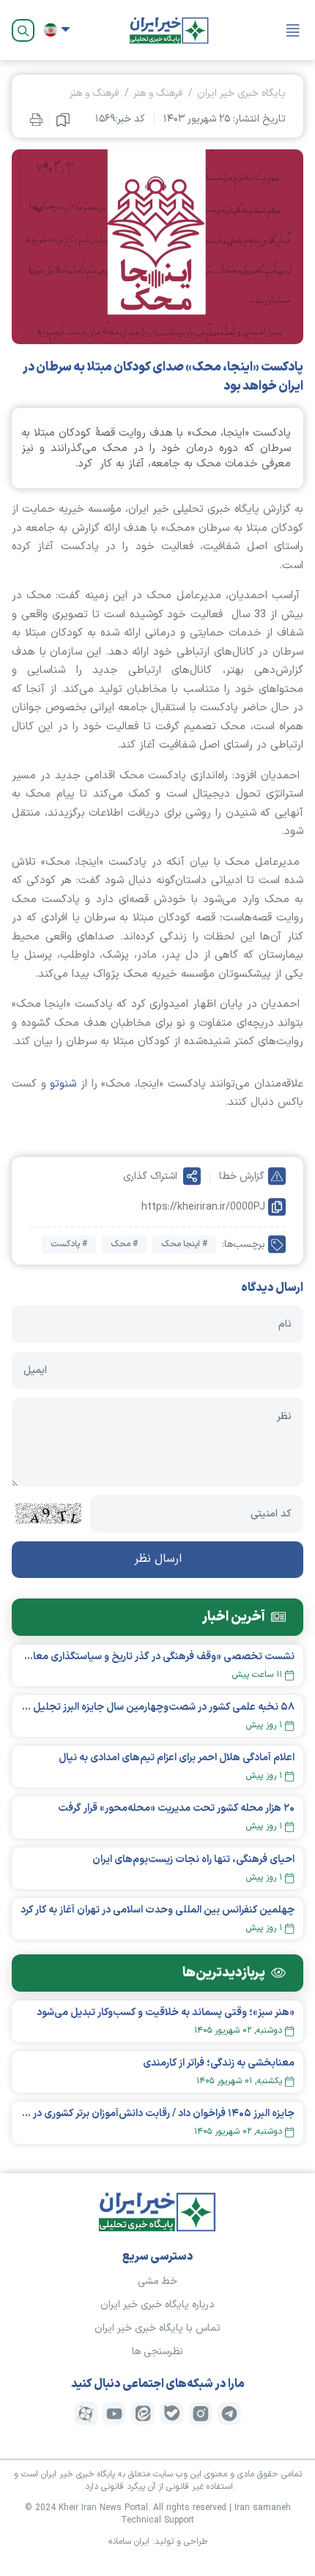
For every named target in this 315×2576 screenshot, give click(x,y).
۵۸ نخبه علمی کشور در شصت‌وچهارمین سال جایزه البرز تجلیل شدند (157, 1707)
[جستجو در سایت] (23, 30)
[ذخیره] (63, 119)
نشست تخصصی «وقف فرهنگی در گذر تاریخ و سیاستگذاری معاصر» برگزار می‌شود (157, 1657)
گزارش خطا (242, 1176)
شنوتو (63, 1084)
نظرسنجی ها (157, 2352)
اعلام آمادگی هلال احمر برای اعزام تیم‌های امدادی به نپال (177, 1758)
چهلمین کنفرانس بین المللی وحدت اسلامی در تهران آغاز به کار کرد (157, 1910)
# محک (124, 1244)
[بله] (172, 2413)
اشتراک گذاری (150, 1176)
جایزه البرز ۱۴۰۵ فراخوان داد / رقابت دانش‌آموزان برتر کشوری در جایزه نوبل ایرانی (157, 2114)
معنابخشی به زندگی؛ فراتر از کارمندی (219, 2063)
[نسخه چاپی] (36, 119)
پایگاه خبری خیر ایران (241, 93)
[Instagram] (201, 2413)
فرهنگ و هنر (158, 93)
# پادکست (69, 1244)
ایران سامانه (129, 2542)
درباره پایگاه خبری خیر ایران (157, 2305)
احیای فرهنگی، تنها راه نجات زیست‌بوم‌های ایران (193, 1860)
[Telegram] (229, 2413)
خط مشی (157, 2281)
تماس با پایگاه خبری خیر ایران (157, 2328)
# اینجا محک (184, 1244)
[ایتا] (143, 2413)
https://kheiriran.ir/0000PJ (203, 1207)
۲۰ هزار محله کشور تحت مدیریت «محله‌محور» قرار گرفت (176, 1808)
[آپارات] (86, 2413)
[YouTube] (114, 2413)
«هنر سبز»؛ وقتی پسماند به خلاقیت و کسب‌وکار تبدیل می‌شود (166, 2013)
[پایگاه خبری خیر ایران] (169, 30)
